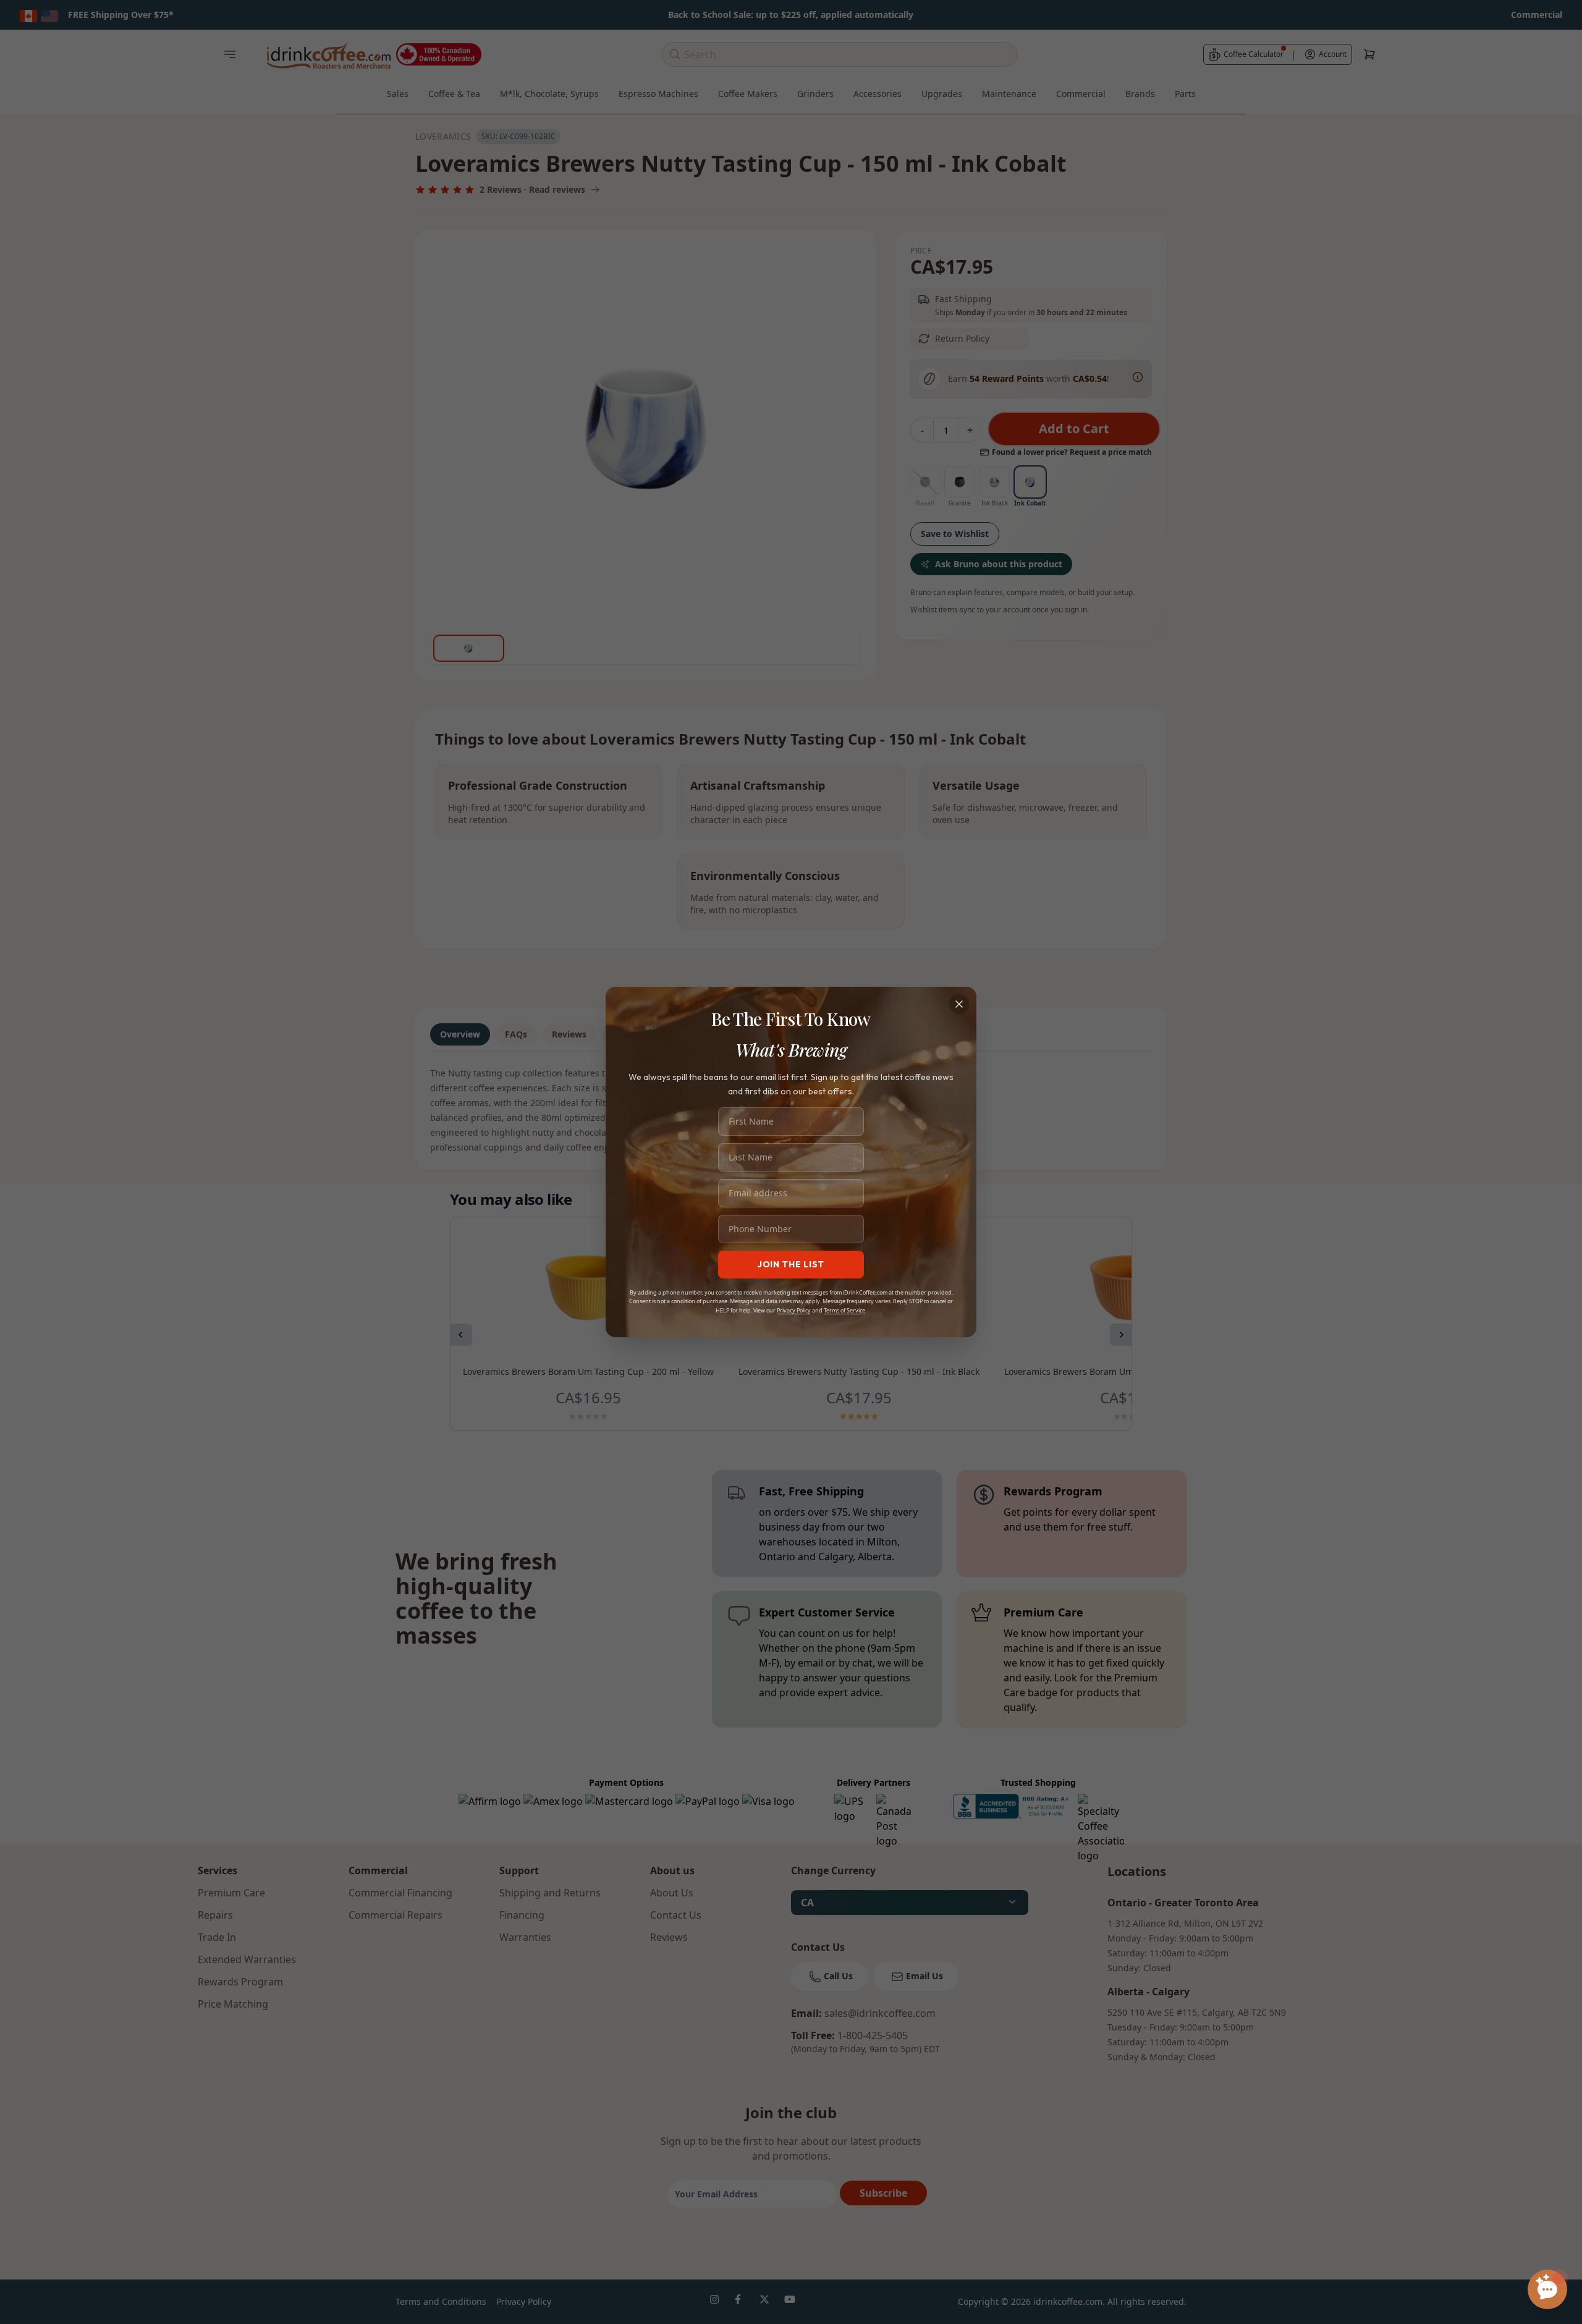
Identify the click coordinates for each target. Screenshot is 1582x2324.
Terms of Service (844, 1310)
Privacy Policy (794, 1310)
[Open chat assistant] (1547, 2289)
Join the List (791, 1264)
